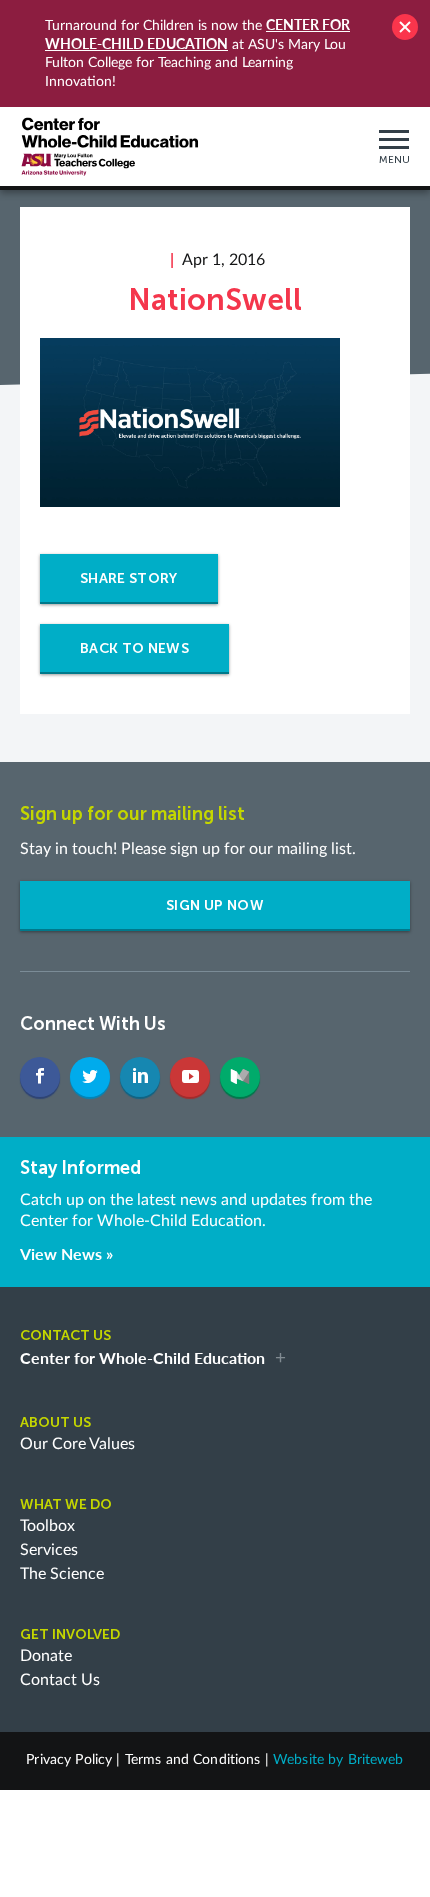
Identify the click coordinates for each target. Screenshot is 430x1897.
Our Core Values (77, 1444)
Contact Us (60, 1680)
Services (49, 1550)
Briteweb (376, 1760)
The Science (62, 1574)
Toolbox (47, 1526)
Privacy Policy (69, 1760)
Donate (46, 1656)
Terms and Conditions (193, 1760)
